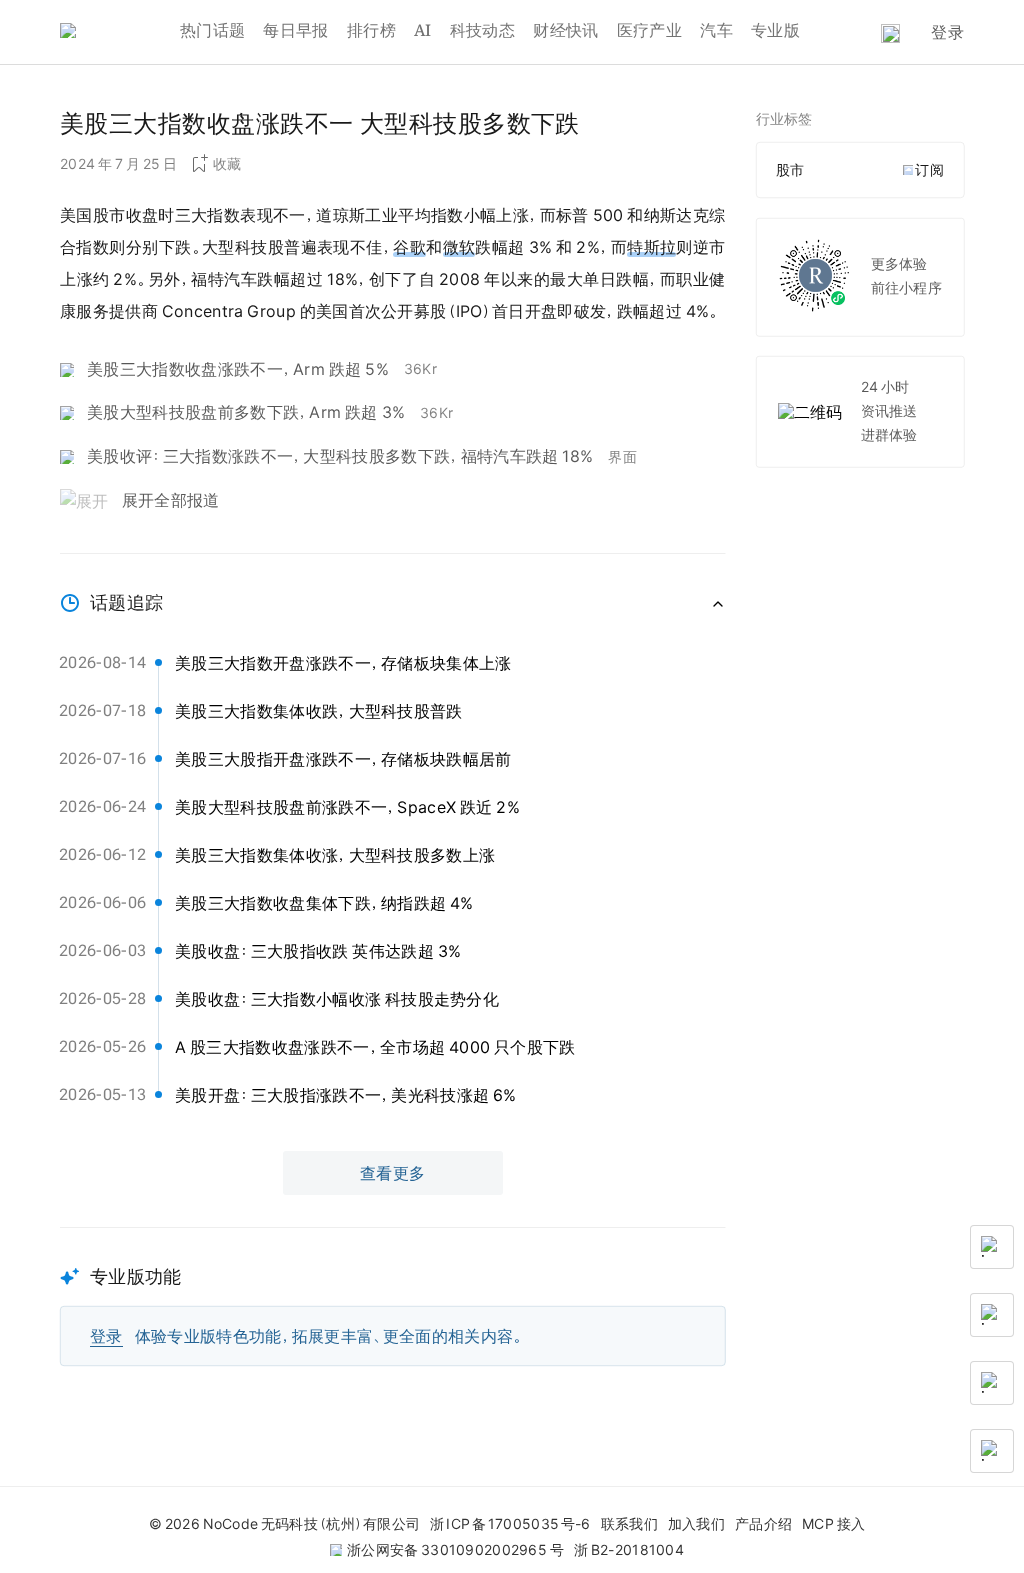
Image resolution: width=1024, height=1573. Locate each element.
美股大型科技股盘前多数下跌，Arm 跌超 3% (246, 412)
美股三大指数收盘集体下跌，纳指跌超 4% (324, 903)
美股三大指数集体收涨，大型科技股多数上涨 (335, 855)
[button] (393, 1296)
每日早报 (295, 30)
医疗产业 (649, 30)
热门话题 (212, 30)
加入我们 (696, 1524)
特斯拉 (651, 247)
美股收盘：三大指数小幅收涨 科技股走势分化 (337, 999)
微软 (459, 247)
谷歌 (409, 247)
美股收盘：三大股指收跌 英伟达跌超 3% (318, 951)
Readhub (120, 32)
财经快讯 (565, 30)
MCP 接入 (833, 1524)
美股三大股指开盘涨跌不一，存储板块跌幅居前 (343, 759)
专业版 (775, 30)
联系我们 (629, 1524)
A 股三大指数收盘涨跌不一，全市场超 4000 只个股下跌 (375, 1047)
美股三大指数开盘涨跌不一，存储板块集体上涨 (343, 663)
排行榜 (371, 30)
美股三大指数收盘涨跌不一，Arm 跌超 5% (238, 369)
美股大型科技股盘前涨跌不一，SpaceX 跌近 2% (347, 807)
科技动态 (482, 30)
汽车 (716, 30)
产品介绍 (763, 1524)
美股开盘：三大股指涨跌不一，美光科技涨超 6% (346, 1095)
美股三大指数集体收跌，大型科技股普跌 (319, 711)
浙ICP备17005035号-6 (510, 1524)
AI (423, 30)
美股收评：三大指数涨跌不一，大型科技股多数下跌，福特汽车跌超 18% (340, 456)
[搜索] (890, 33)
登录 (947, 32)
